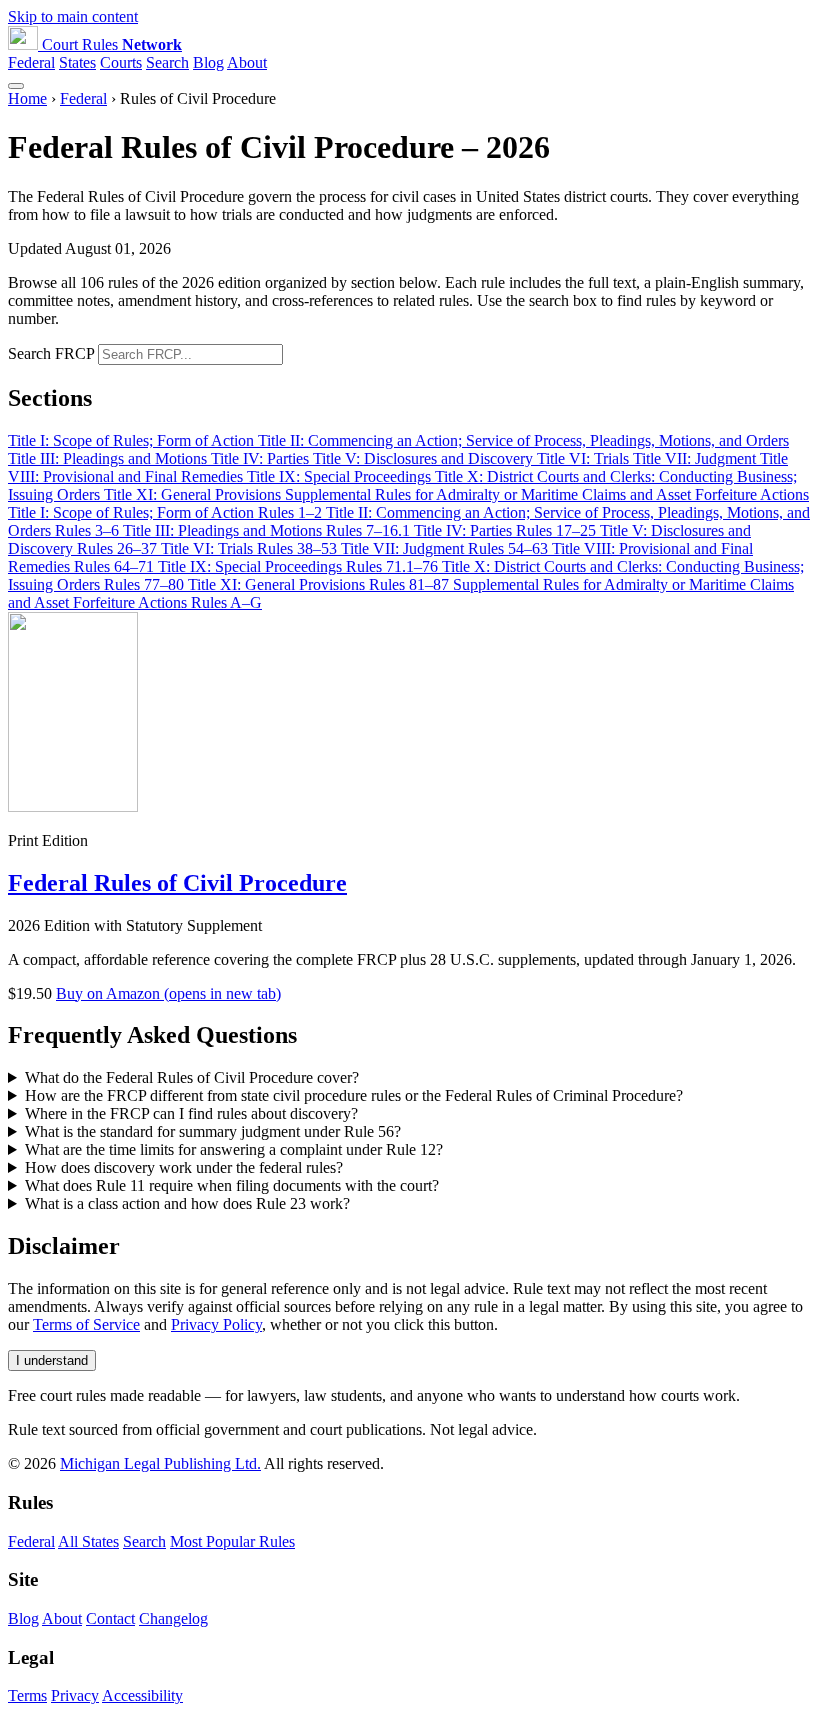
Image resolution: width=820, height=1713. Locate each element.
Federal (31, 62)
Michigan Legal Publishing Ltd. (160, 1463)
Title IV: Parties (262, 458)
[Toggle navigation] (16, 86)
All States (88, 1541)
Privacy (75, 1695)
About (247, 62)
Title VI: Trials (585, 458)
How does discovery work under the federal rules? (184, 1167)
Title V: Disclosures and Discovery (425, 458)
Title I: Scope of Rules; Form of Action (133, 440)
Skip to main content (73, 16)
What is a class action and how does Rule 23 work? (187, 1203)
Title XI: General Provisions (194, 494)
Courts (121, 62)
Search (167, 62)
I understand (52, 1360)
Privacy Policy (216, 1324)
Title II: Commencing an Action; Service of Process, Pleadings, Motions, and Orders (523, 440)
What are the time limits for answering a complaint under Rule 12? (234, 1149)
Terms (27, 1695)
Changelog (173, 1618)
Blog (208, 62)
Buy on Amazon (168, 993)
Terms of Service (86, 1324)
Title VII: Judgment (696, 458)
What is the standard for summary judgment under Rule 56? (213, 1131)
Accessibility (142, 1695)
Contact (110, 1618)
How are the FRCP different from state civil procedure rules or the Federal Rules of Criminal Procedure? (354, 1095)
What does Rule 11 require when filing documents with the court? (232, 1185)
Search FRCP (51, 353)
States (77, 62)
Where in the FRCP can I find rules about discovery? (191, 1113)
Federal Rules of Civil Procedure (177, 883)
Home (27, 98)
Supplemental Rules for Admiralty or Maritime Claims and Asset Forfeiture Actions (547, 494)
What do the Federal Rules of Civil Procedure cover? (192, 1077)
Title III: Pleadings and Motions (109, 458)
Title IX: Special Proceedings (341, 476)
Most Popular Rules (232, 1541)
